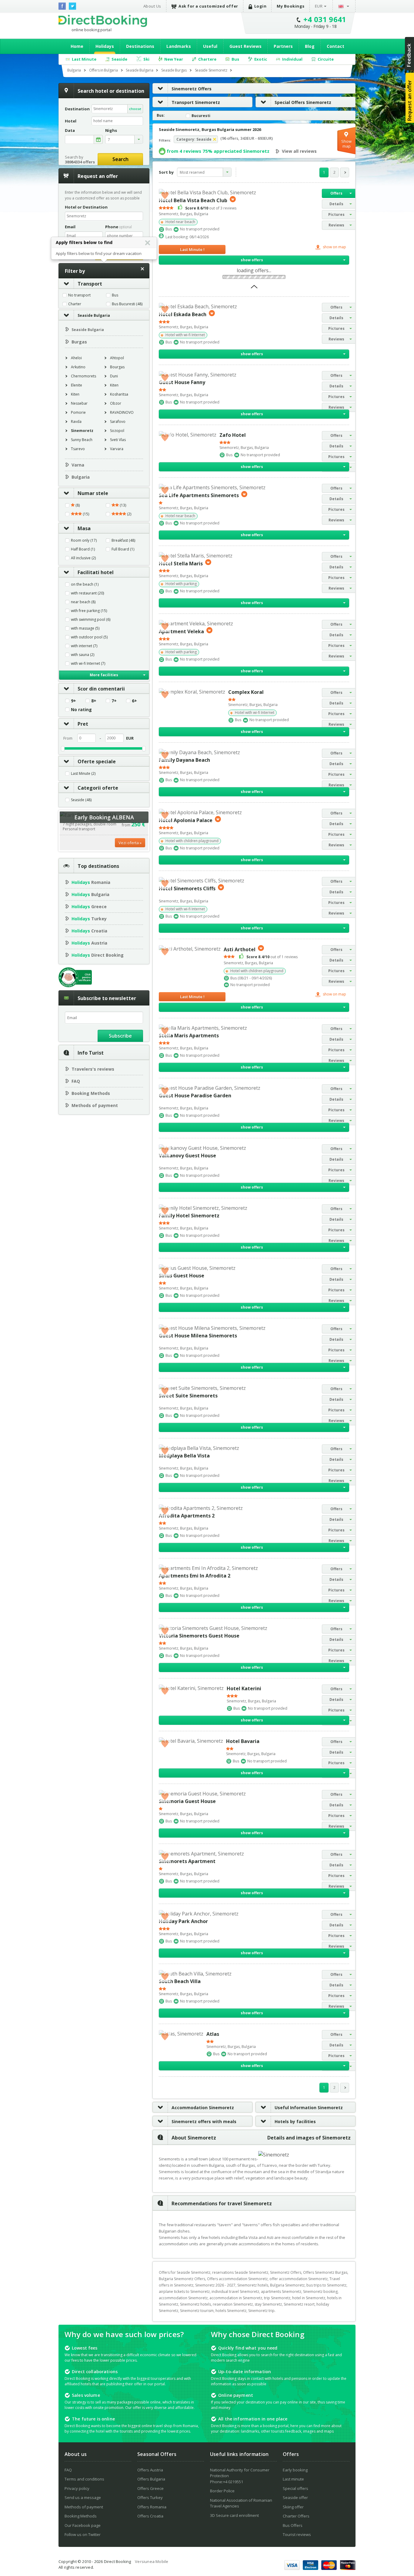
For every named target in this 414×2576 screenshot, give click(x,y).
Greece (89, 907)
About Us (152, 6)
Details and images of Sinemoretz (309, 2138)
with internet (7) (84, 646)
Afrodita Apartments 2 (187, 1516)
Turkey (89, 919)
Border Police (222, 2491)
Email (70, 227)
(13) (122, 505)
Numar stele (93, 493)
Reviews (336, 225)
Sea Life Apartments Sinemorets (199, 495)
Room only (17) (84, 540)
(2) (129, 514)
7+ (114, 701)
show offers (252, 260)
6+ (134, 701)
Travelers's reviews (93, 1069)
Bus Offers (293, 2525)
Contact (336, 46)
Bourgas (117, 367)
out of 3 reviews (211, 208)
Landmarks (179, 46)
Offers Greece (150, 2488)
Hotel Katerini (244, 1688)
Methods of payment (95, 1105)
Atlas (213, 2034)
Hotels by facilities (295, 2121)
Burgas (79, 342)
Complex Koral (246, 692)
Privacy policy (77, 2488)
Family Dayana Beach (184, 760)
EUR (319, 6)
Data (70, 130)
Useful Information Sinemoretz (309, 2108)
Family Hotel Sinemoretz (189, 1216)
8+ (94, 701)
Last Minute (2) (83, 774)
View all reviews (299, 151)
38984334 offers (80, 162)
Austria (89, 943)
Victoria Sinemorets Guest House (199, 1636)
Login (260, 6)
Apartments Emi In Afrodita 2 (195, 1576)
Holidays (105, 46)
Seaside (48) (81, 800)
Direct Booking (103, 21)
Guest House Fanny (182, 382)
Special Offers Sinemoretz (303, 102)
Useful (210, 46)
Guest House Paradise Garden (195, 1096)
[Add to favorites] (165, 195)
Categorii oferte (98, 788)
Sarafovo (118, 422)
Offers (336, 193)
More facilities (104, 675)
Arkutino (78, 367)
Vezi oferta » (130, 843)
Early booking (295, 2470)
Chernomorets (83, 376)
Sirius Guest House (182, 1276)
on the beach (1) (85, 584)
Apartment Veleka (181, 631)
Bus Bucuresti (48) (127, 304)
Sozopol (117, 431)
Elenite (77, 385)
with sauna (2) (83, 655)
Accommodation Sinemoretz (203, 2108)
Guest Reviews (245, 46)
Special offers (295, 2488)
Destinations (140, 46)
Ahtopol (117, 358)
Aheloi (76, 358)
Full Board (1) (123, 549)
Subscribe (120, 1036)
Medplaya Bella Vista (184, 1456)
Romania (91, 882)
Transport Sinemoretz (196, 102)
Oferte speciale (97, 761)
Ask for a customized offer (208, 6)
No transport (79, 295)
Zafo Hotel (233, 435)
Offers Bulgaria (151, 2479)
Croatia (89, 931)
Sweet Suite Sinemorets (188, 1396)
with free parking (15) (89, 611)
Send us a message (83, 2497)
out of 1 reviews (272, 957)
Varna (78, 465)
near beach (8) (83, 602)
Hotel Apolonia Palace (186, 820)
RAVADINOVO (122, 412)
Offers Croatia (150, 2516)
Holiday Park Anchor (183, 1921)
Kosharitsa (119, 394)
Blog (310, 46)
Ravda (76, 422)
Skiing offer (293, 2507)
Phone (119, 227)
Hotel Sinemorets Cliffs (187, 888)
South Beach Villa (180, 1981)
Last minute (293, 2479)
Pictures (336, 214)
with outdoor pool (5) (89, 637)
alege (98, 139)
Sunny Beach (82, 440)
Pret (83, 724)
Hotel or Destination (86, 207)
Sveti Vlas (118, 440)
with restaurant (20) (87, 593)
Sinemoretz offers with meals (204, 2121)
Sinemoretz (82, 431)
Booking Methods (91, 1093)
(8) (77, 505)
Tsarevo (78, 449)
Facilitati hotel (96, 572)
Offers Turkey (150, 2497)
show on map (334, 247)
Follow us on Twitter (83, 2534)
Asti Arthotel (240, 949)
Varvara (117, 449)
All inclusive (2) (83, 558)
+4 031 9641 (325, 19)
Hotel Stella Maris (181, 563)
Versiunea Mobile (152, 2561)
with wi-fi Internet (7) (88, 664)
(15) (85, 514)
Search (120, 159)
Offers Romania (152, 2507)
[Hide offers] (254, 289)
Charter (75, 304)
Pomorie (78, 412)
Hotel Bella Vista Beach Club (193, 200)
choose (135, 109)
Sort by (166, 172)
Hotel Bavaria (243, 1741)
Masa (84, 528)
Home (77, 46)
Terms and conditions (84, 2479)
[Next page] (345, 172)
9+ (73, 701)
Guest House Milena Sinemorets (198, 1336)
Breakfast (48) (123, 540)
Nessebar (79, 403)
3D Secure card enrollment (234, 2515)
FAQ (76, 1081)
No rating (81, 710)
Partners (283, 46)
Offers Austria (150, 2470)
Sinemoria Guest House (187, 1801)
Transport (90, 284)
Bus (115, 295)
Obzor (116, 403)
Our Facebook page (83, 2525)
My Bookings (291, 6)
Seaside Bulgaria (94, 315)
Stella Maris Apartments (189, 1035)
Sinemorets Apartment (187, 1861)
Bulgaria (81, 477)
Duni (114, 376)
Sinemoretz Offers (192, 89)
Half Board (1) (83, 549)
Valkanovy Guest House (187, 1156)
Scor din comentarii (101, 689)
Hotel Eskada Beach (183, 314)
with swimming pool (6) (91, 620)
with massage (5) (85, 628)
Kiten (114, 385)
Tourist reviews (297, 2534)
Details (336, 204)
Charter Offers (296, 2516)
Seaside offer (295, 2497)
